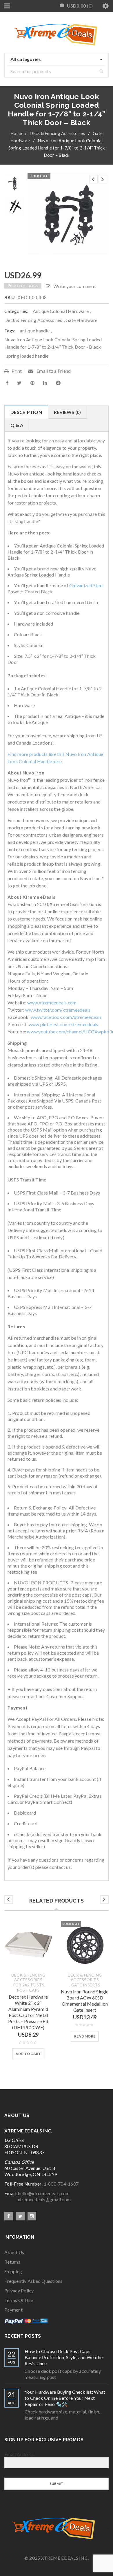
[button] (28, 2054)
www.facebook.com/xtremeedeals (66, 1017)
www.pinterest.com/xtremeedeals (64, 1024)
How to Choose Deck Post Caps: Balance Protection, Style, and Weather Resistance (65, 2357)
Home (16, 133)
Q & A (17, 425)
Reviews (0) (68, 412)
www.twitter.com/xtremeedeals (58, 1010)
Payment (13, 2310)
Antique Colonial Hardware (61, 311)
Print (17, 371)
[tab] (26, 412)
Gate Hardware (81, 320)
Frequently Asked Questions (33, 2281)
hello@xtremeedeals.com (44, 2193)
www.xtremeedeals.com (52, 1003)
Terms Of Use (19, 2300)
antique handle (35, 330)
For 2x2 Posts (29, 1985)
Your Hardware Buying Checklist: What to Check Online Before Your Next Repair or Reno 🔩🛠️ (65, 2398)
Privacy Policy (19, 2291)
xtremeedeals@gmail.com (38, 2199)
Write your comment (75, 286)
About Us (14, 2252)
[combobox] (57, 60)
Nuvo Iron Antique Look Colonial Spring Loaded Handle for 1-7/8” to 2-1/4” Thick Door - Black (53, 343)
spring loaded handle (28, 356)
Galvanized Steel (86, 585)
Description (26, 412)
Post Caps (28, 1990)
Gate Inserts (86, 1985)
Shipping (13, 2271)
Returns (12, 2262)
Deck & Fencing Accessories (57, 133)
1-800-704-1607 (61, 2184)
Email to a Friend (53, 371)
